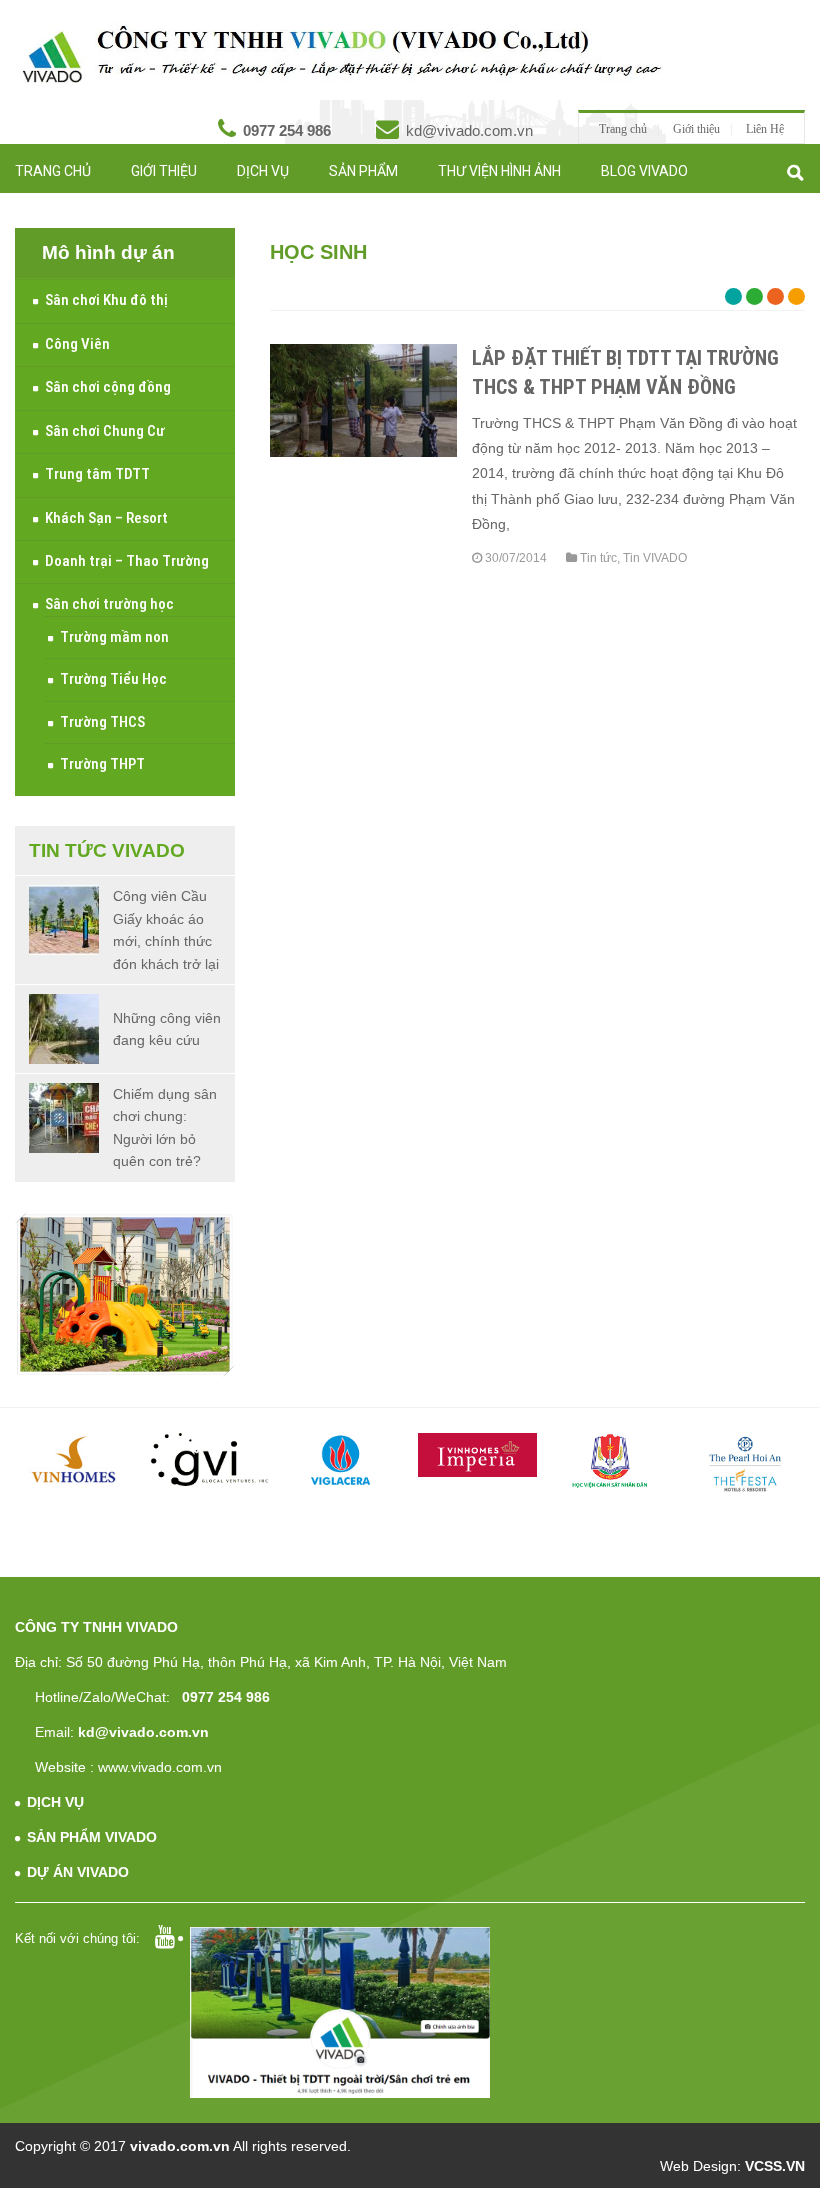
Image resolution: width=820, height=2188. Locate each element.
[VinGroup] (74, 1460)
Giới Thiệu (164, 171)
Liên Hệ (765, 129)
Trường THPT (102, 764)
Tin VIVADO (655, 558)
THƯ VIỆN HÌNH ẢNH (499, 171)
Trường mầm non (114, 637)
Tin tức (41, 206)
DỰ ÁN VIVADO (78, 1872)
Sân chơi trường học (109, 604)
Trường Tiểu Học (113, 679)
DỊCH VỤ (55, 1802)
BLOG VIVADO (644, 171)
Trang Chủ (53, 171)
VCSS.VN (775, 2166)
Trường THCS (102, 722)
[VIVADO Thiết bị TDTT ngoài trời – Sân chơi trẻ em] (341, 55)
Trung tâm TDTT (97, 474)
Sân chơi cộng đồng (108, 387)
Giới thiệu (696, 129)
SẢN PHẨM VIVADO (92, 1837)
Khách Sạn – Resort (106, 518)
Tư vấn (131, 206)
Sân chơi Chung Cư (105, 431)
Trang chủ (623, 129)
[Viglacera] (343, 1462)
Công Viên (77, 344)
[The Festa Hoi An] (745, 1464)
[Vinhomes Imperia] (477, 1455)
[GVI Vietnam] (209, 1460)
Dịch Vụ (263, 171)
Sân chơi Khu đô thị (106, 300)
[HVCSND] (611, 1461)
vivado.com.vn (180, 2146)
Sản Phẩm (363, 171)
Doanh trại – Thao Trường (127, 561)
